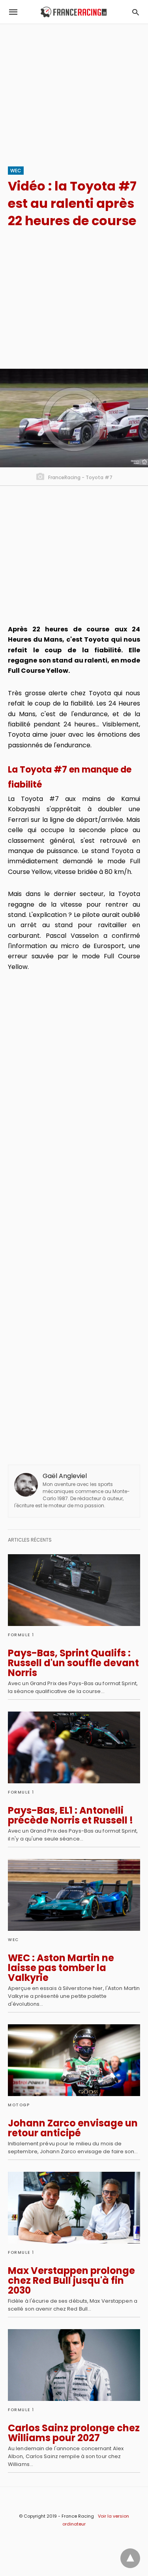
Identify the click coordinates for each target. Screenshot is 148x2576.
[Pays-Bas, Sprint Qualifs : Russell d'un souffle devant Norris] (74, 1590)
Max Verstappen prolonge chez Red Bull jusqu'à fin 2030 (71, 2280)
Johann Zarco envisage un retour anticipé (73, 2128)
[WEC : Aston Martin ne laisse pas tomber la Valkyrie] (74, 1895)
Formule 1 (21, 1635)
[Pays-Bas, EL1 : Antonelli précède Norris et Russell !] (74, 1747)
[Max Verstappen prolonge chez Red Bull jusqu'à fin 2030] (74, 2208)
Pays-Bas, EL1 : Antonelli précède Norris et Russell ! (70, 1815)
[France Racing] (74, 12)
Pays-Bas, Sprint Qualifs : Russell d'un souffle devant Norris (73, 1663)
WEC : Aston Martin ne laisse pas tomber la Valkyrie (61, 1968)
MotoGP (19, 2105)
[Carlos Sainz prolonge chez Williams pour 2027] (74, 2365)
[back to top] (130, 2558)
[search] (136, 12)
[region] (74, 91)
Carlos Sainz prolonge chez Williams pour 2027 (74, 2433)
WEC (16, 171)
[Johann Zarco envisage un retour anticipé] (74, 2060)
